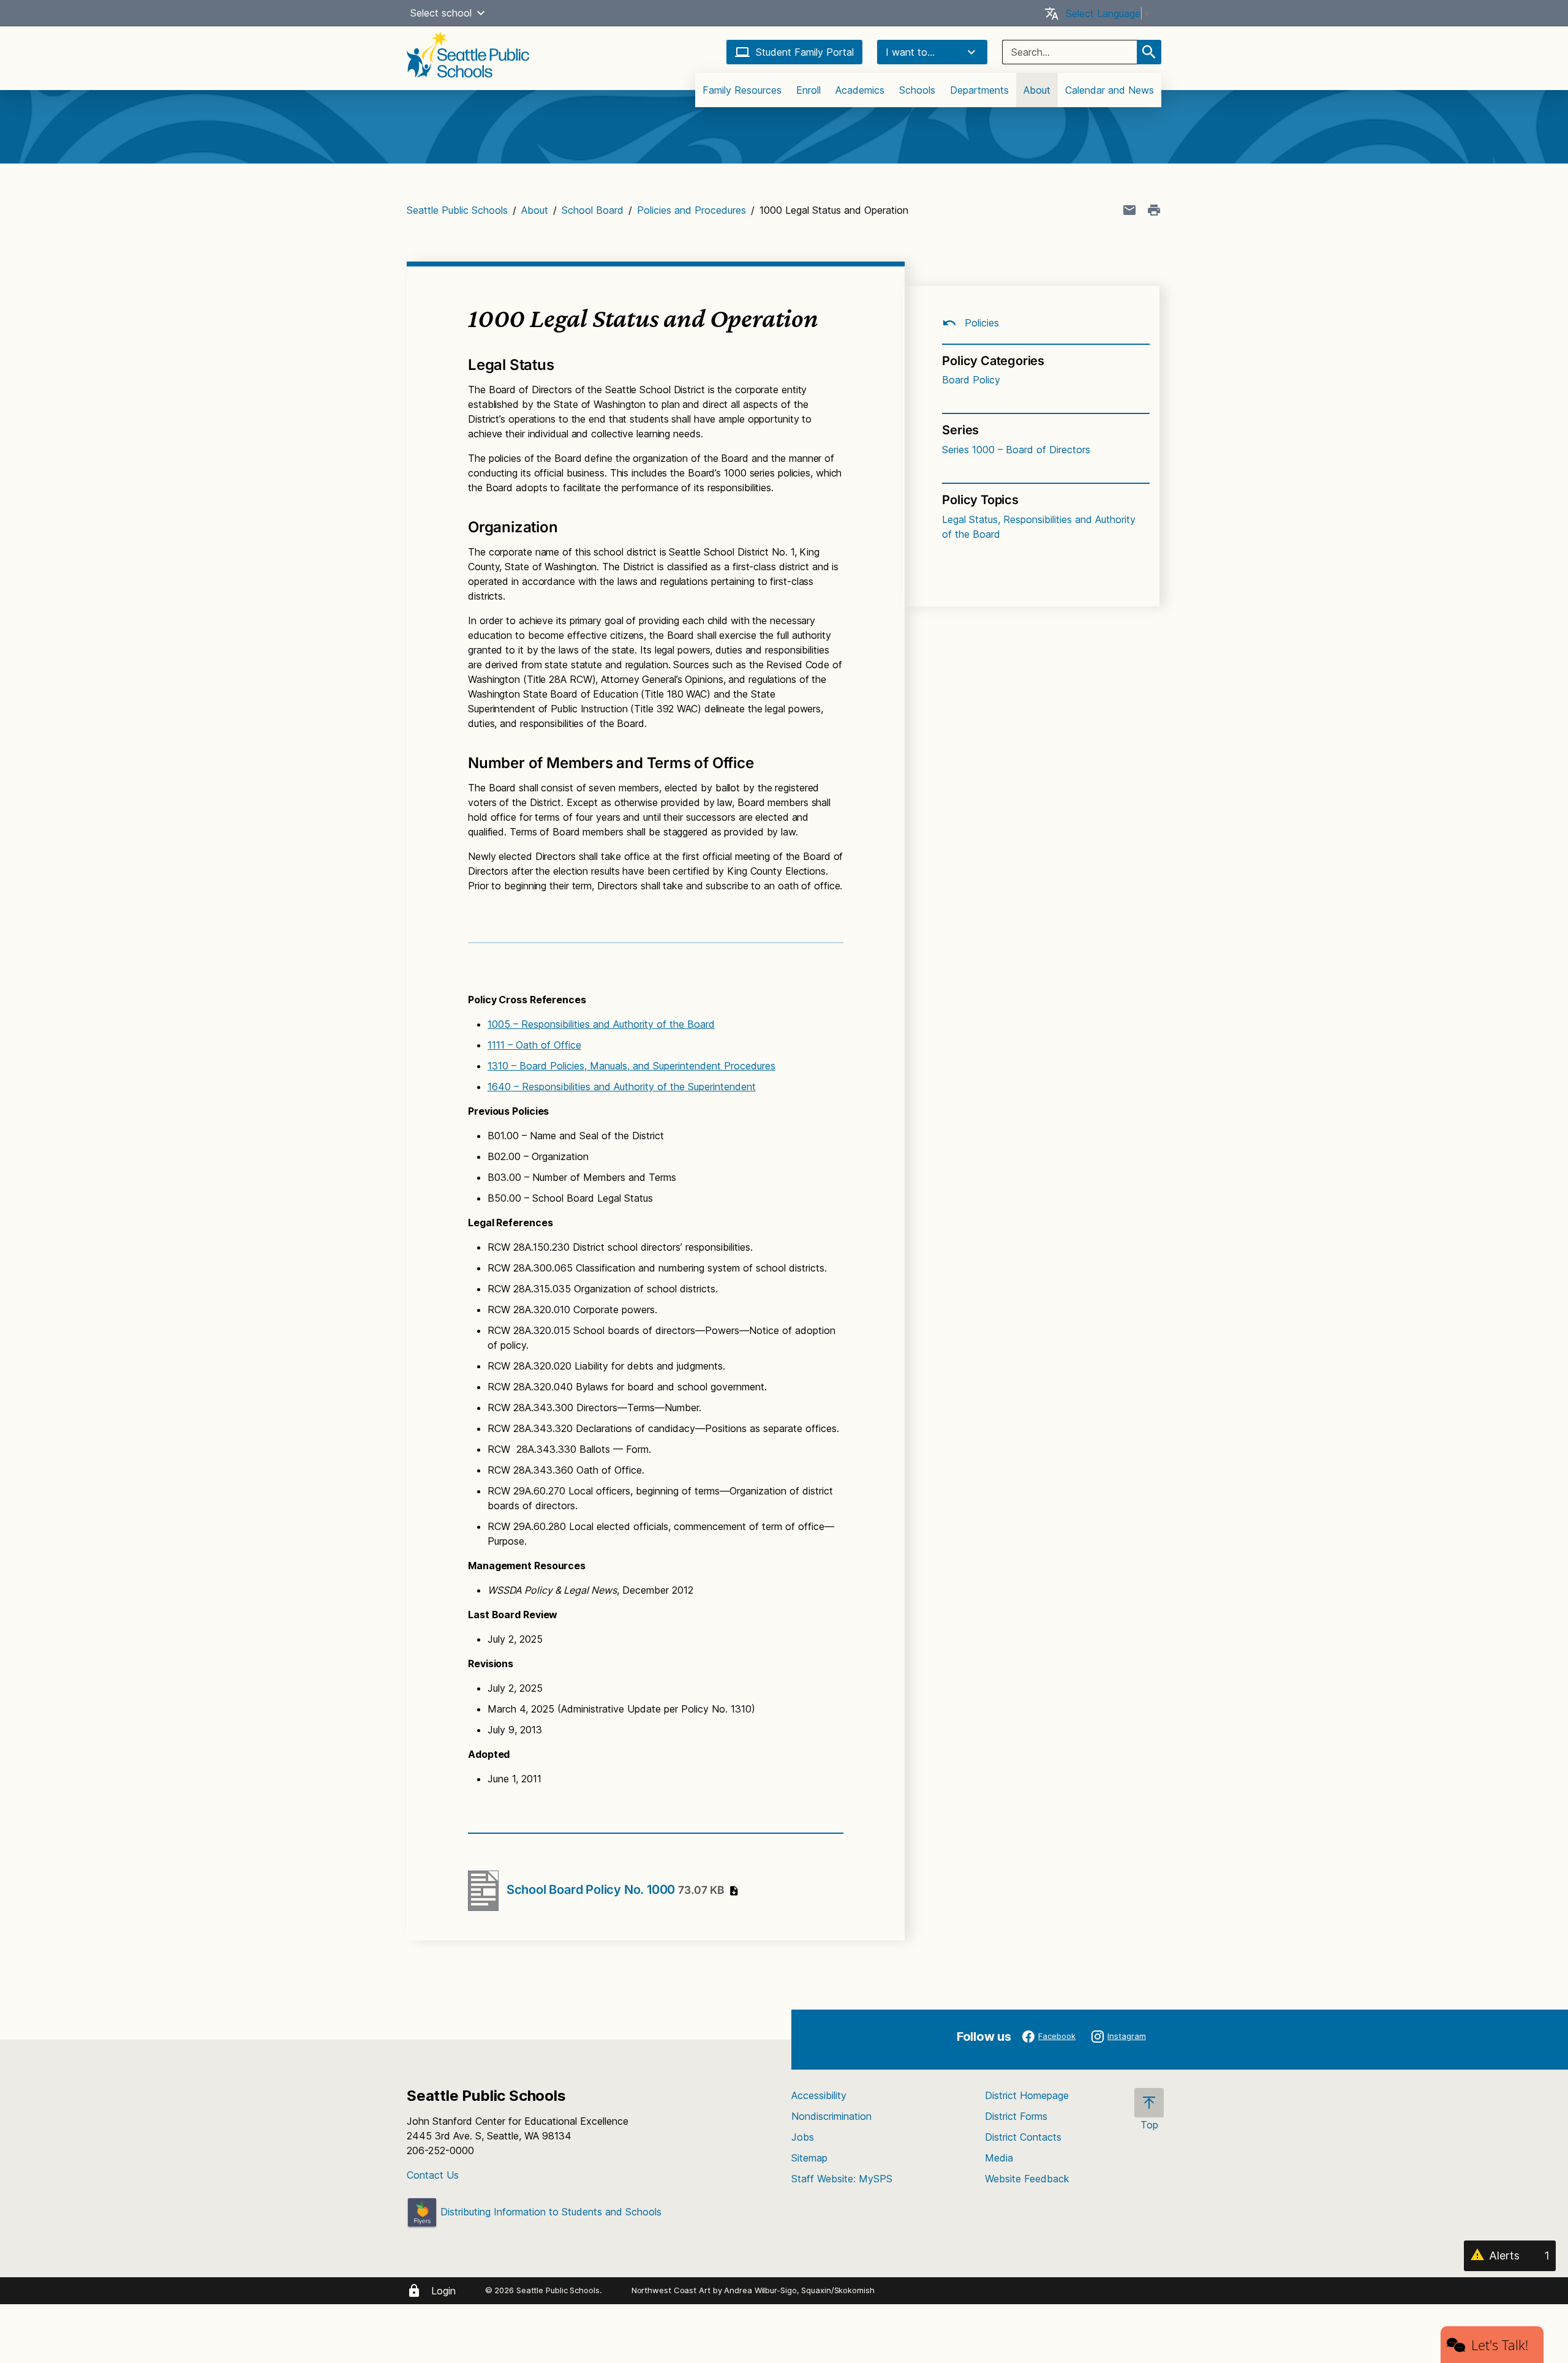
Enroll (809, 90)
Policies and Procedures (692, 210)
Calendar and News (1110, 90)
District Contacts (1023, 2137)
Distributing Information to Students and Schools (549, 2212)
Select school (441, 13)
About (1037, 90)
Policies (980, 323)
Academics (860, 90)
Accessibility (819, 2095)
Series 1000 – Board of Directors (1016, 450)
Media (999, 2158)
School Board (593, 210)
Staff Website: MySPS (842, 2179)
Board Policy (971, 380)
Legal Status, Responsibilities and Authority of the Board (1039, 527)
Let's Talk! (1500, 2345)
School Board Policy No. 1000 (615, 1890)
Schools (917, 90)
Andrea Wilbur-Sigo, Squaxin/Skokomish (799, 2290)
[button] (481, 13)
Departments (979, 90)
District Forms (1016, 2116)
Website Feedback (1027, 2179)
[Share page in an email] (1129, 210)
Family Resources (742, 90)
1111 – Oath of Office (534, 1045)
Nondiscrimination (831, 2116)
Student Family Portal (805, 52)
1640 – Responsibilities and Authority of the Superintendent (622, 1087)
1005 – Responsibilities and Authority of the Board (601, 1024)
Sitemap (809, 2158)
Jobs (803, 2137)
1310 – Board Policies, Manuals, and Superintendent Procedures (631, 1066)
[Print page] (1154, 210)
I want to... (910, 52)
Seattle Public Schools (457, 210)
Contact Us (433, 2175)
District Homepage (1027, 2095)
